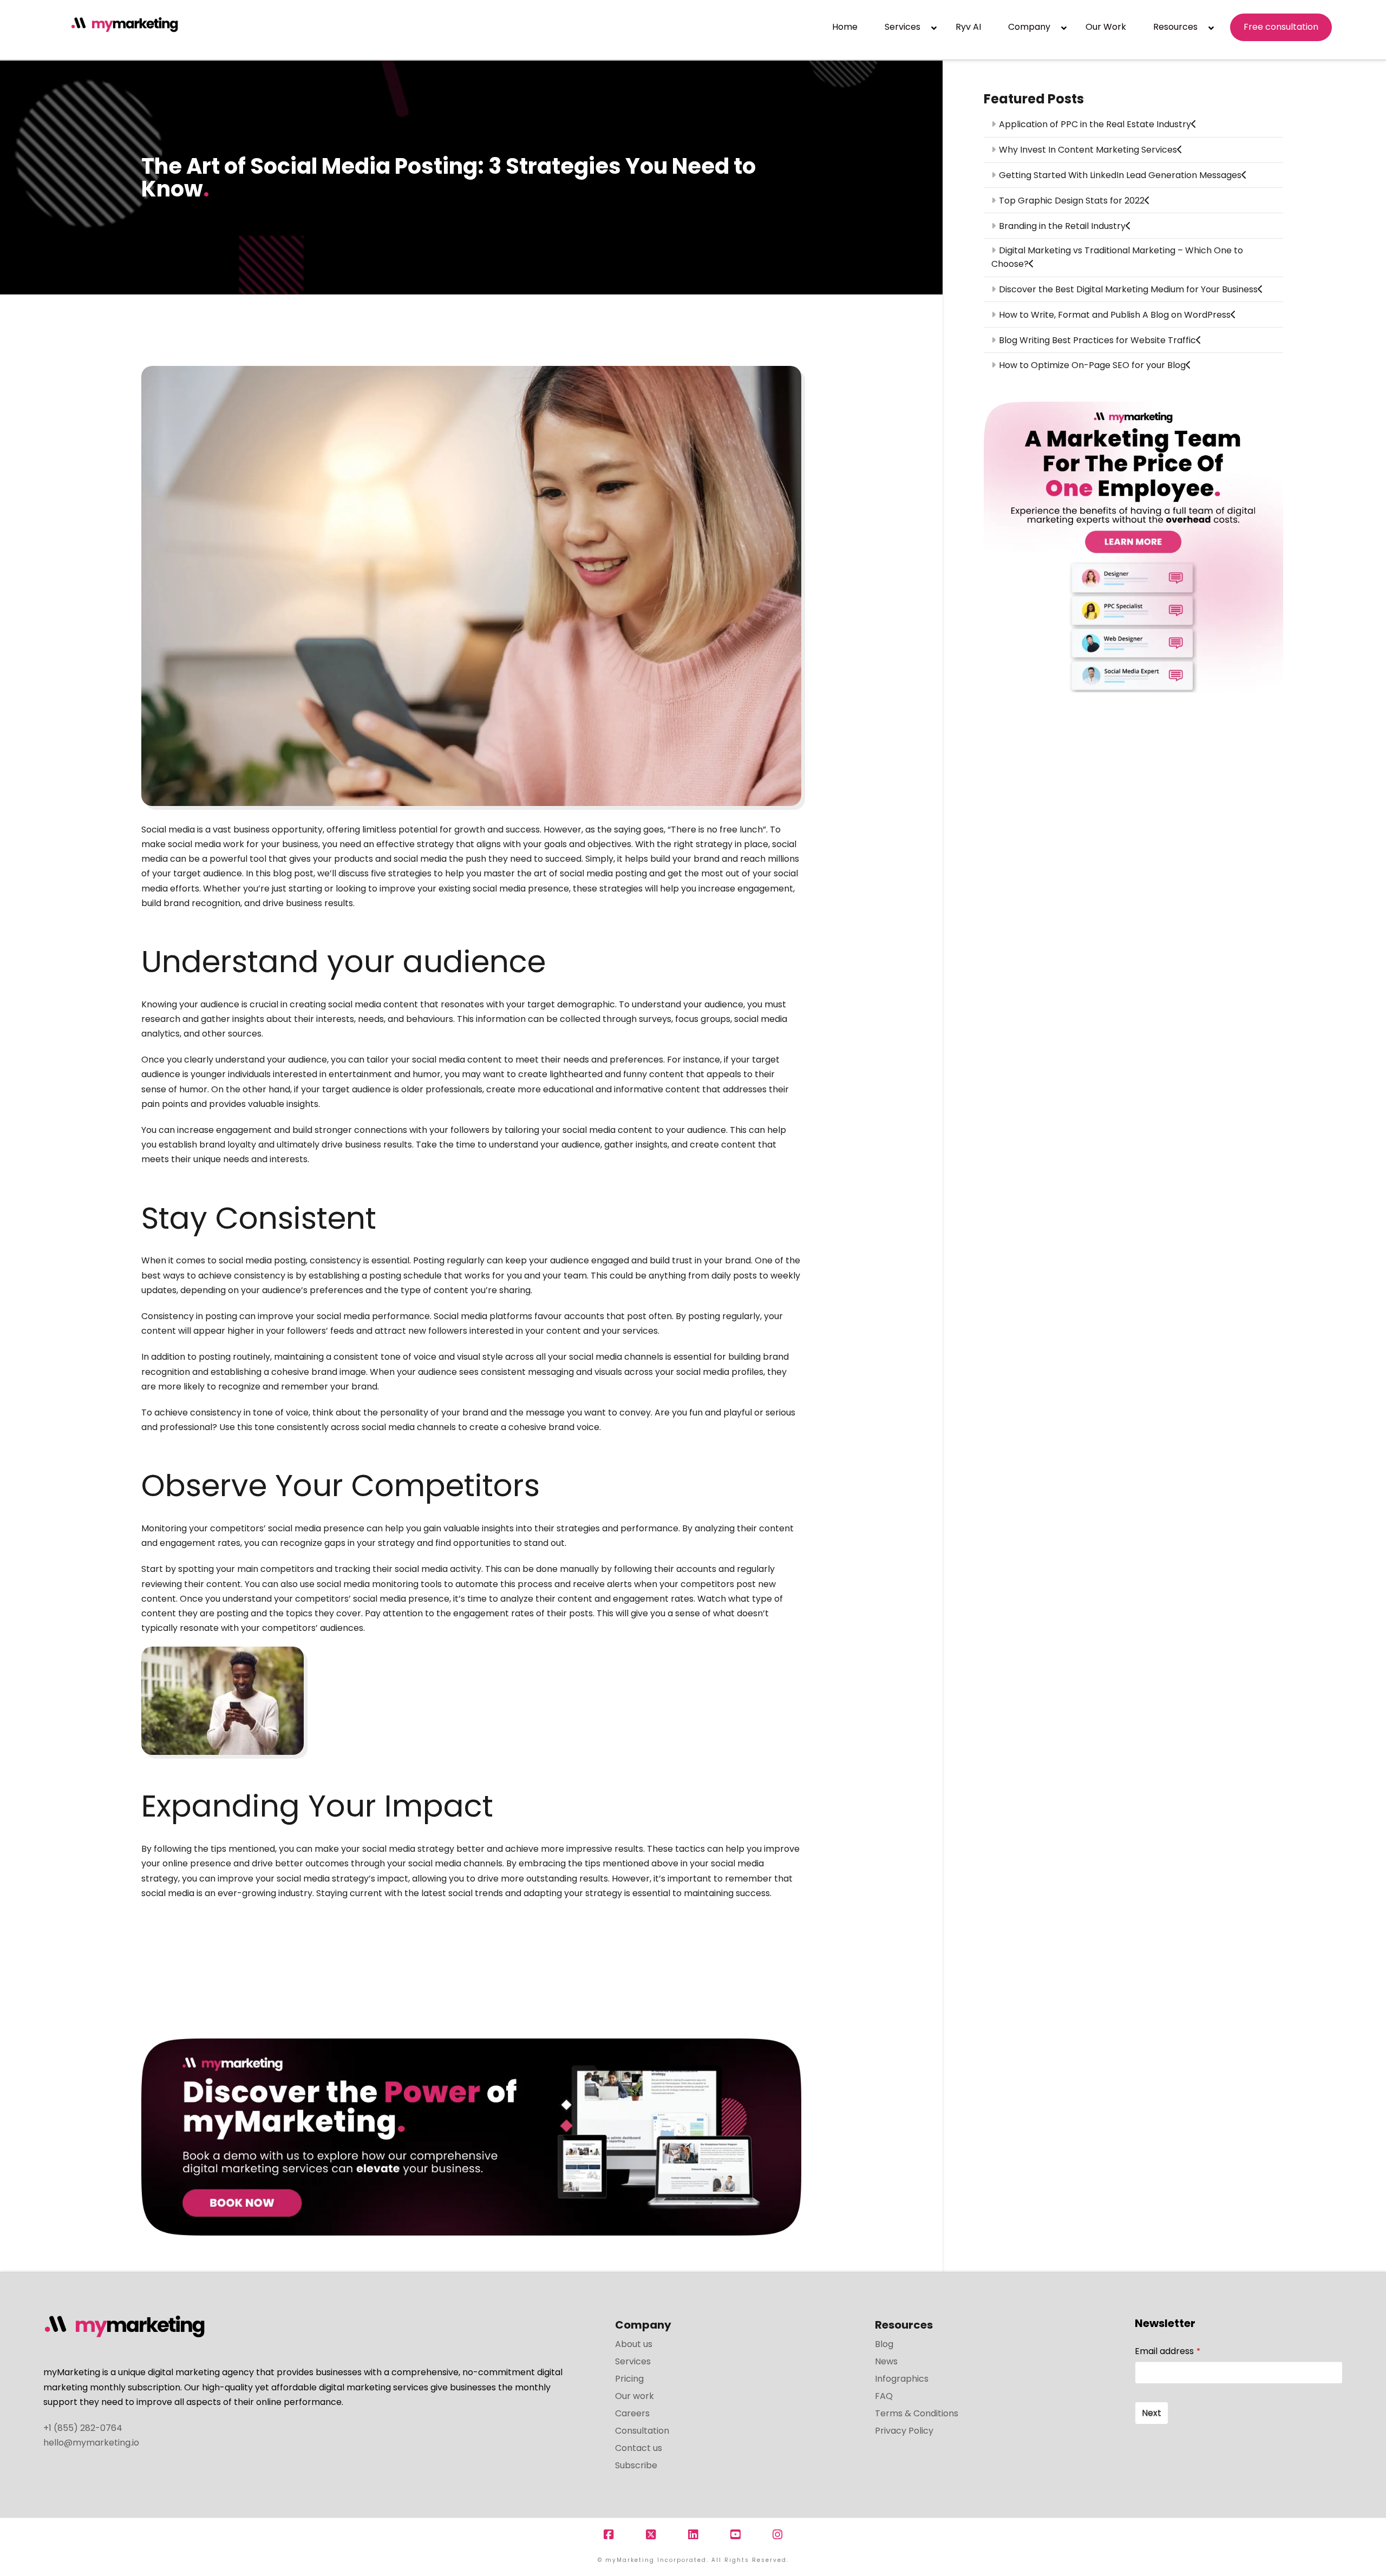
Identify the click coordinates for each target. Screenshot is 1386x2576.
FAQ (884, 2396)
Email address (1168, 2351)
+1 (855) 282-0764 (83, 2428)
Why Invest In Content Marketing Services (1088, 150)
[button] (1376, 10)
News (886, 2361)
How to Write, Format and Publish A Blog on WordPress (1115, 315)
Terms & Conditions (917, 2413)
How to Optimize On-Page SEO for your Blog (1092, 365)
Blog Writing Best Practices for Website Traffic (1097, 340)
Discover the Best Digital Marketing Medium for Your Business (1128, 289)
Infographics (902, 2379)
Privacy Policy (904, 2431)
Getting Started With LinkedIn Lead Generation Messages (1120, 175)
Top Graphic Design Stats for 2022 (1072, 201)
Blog (884, 2344)
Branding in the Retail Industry (1062, 226)
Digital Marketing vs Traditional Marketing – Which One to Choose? (1117, 257)
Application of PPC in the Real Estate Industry (1095, 124)
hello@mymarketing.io (91, 2443)
